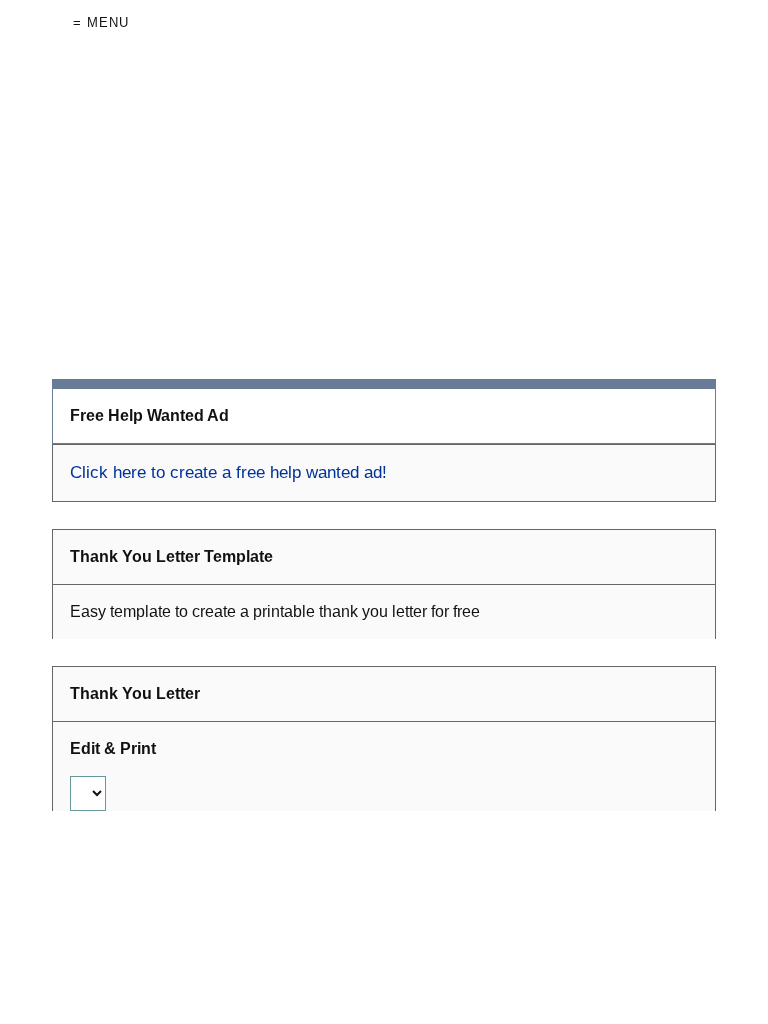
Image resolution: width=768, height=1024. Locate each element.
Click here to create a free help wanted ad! (228, 472)
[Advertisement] (384, 212)
